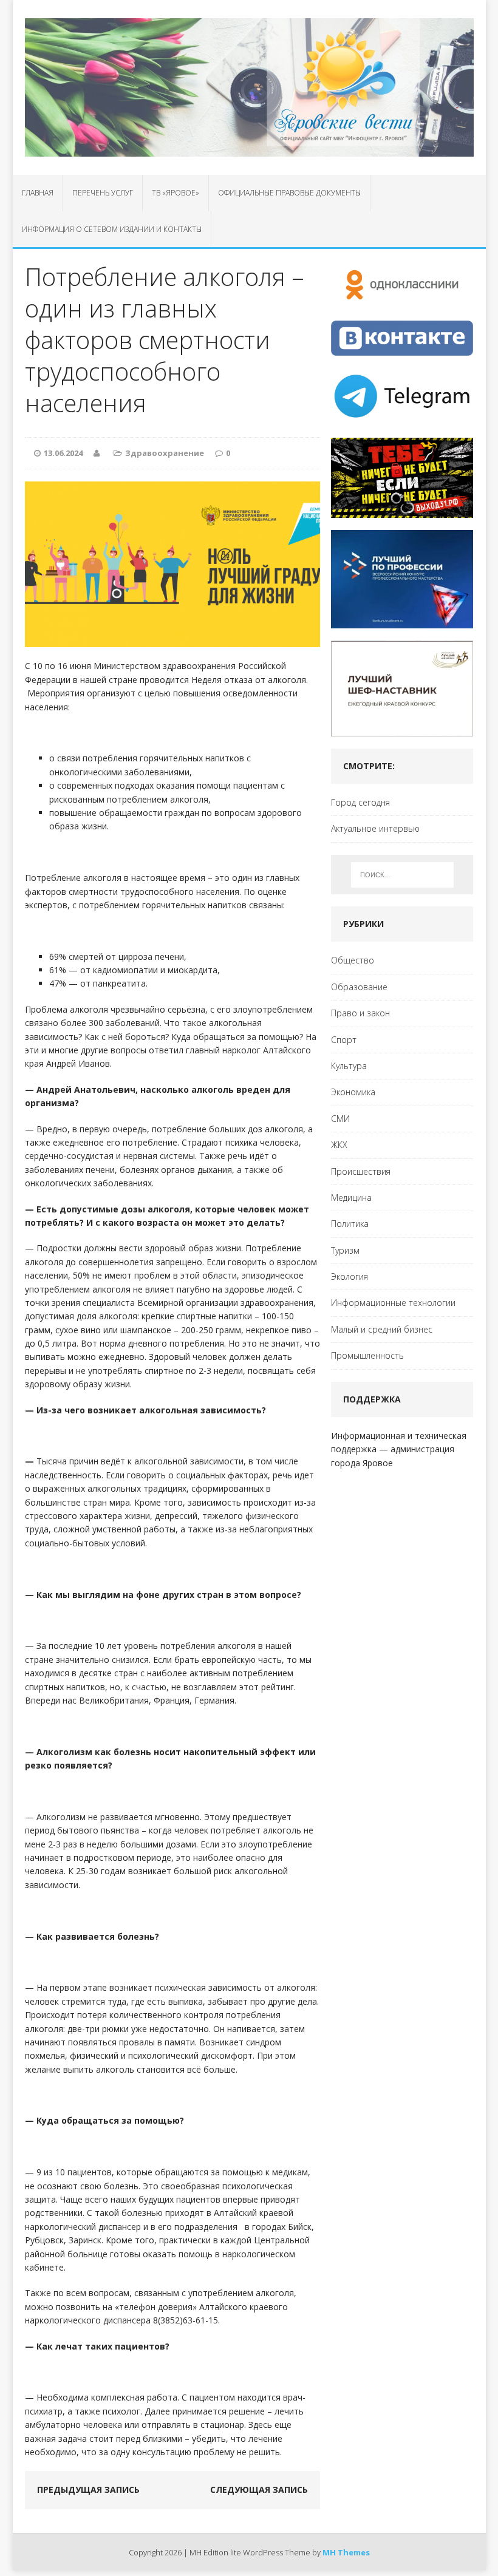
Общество (353, 960)
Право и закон (360, 1013)
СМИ (340, 1119)
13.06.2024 (63, 453)
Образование (359, 987)
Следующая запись (259, 2489)
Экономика (353, 1092)
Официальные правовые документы (289, 193)
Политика (350, 1224)
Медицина (351, 1198)
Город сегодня (360, 802)
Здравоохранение (165, 453)
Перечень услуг (103, 193)
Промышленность (367, 1355)
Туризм (345, 1250)
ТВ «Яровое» (176, 193)
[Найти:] (402, 875)
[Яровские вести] (249, 87)
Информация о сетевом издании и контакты (112, 229)
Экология (350, 1276)
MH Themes (346, 2552)
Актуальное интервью (375, 828)
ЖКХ (339, 1145)
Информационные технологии (393, 1303)
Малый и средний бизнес (382, 1329)
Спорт (344, 1040)
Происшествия (361, 1171)
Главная (38, 193)
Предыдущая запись (88, 2489)
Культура (349, 1066)
